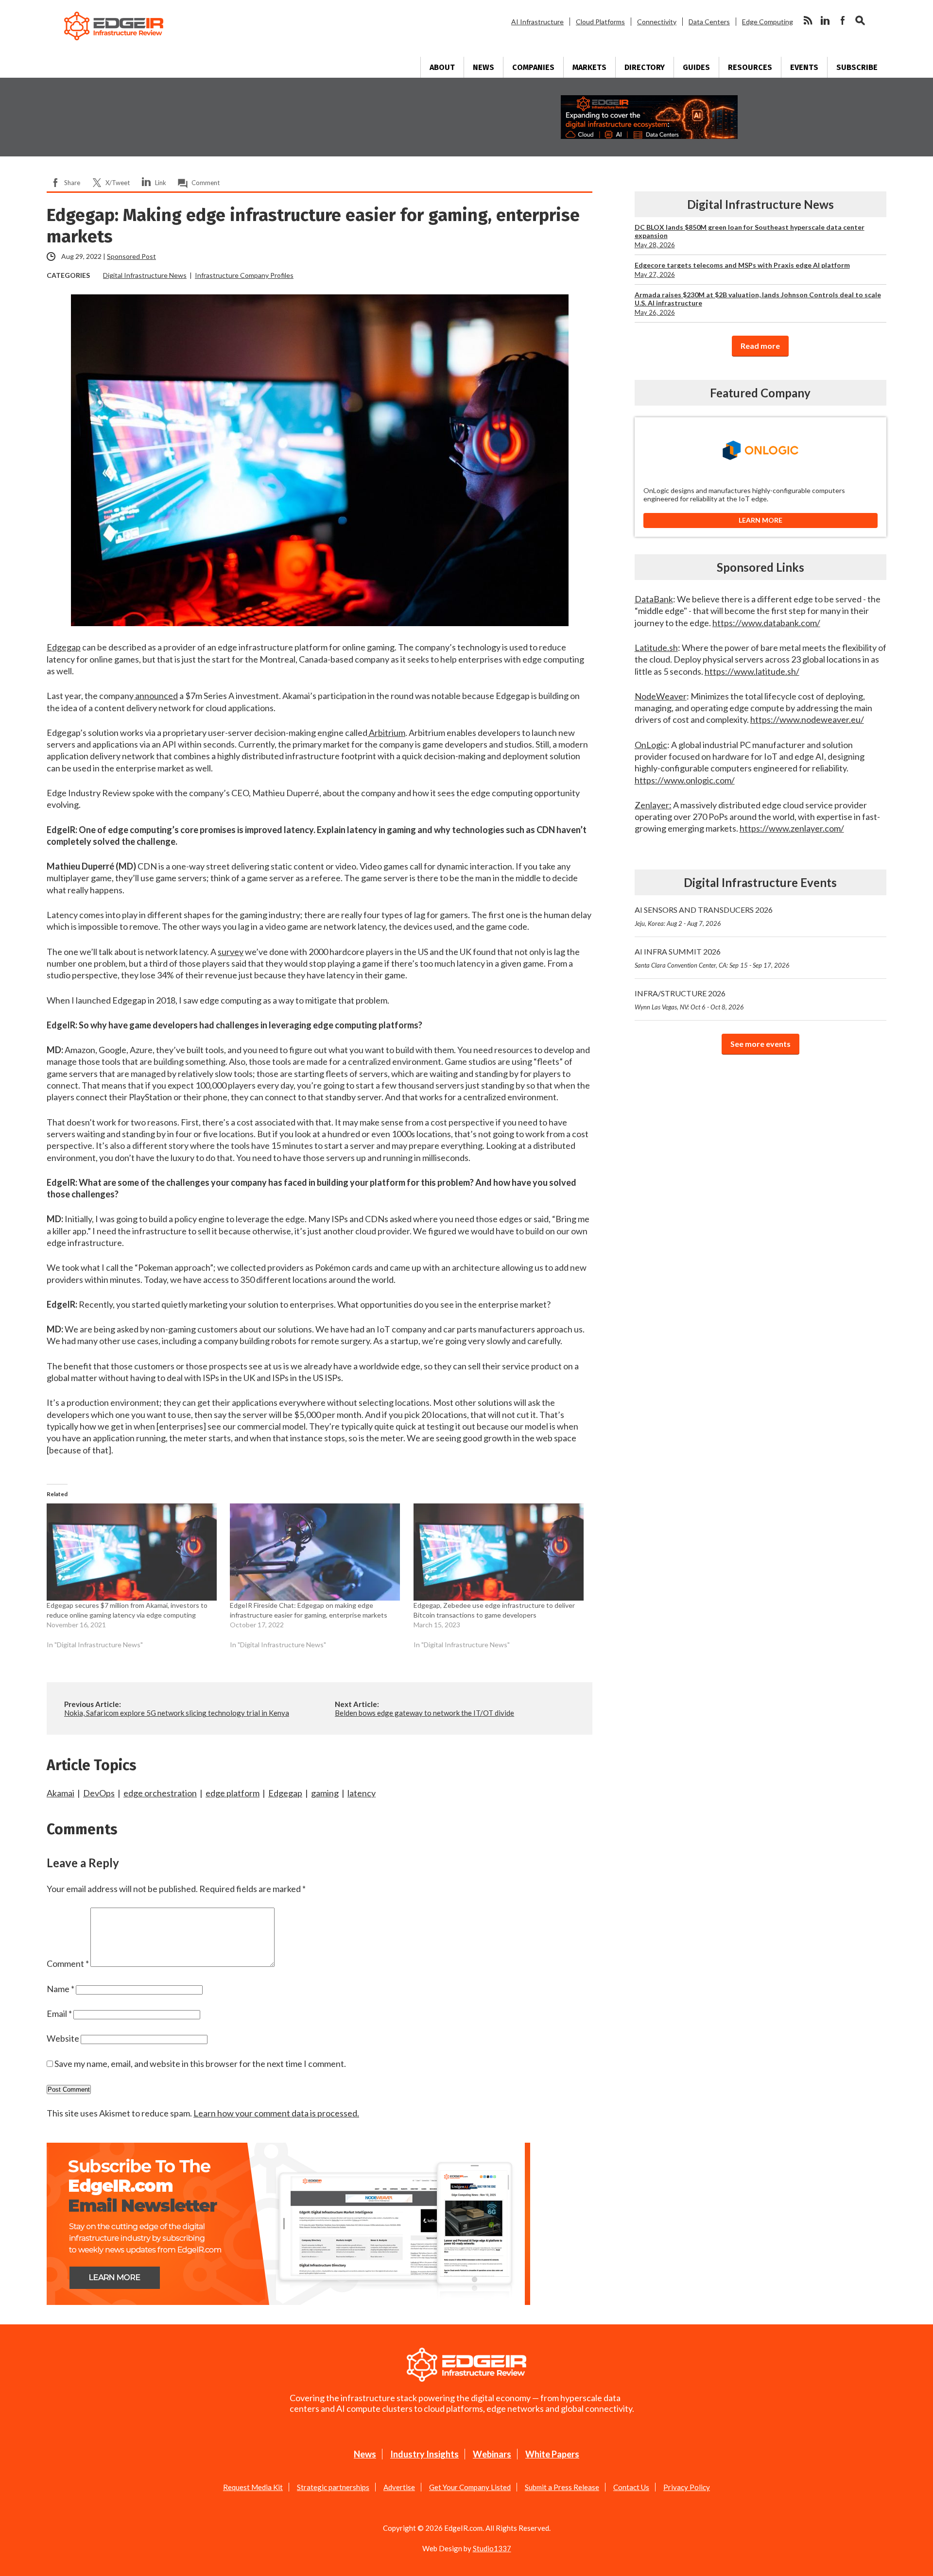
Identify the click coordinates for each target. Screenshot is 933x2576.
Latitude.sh (656, 648)
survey (231, 952)
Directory (645, 67)
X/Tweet (118, 183)
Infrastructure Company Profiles (244, 275)
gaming (325, 1793)
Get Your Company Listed (470, 2487)
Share (72, 183)
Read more (760, 346)
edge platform (233, 1793)
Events (804, 67)
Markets (589, 67)
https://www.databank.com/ (766, 623)
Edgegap (64, 647)
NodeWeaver (661, 696)
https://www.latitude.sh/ (752, 671)
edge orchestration (160, 1793)
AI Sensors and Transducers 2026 (704, 916)
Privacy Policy (687, 2487)
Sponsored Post (131, 256)
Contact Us (631, 2487)
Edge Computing (768, 22)
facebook (843, 20)
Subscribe (857, 67)
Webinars (492, 2454)
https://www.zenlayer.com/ (792, 828)
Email (59, 2013)
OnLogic (651, 745)
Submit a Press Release (562, 2487)
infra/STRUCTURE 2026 (689, 1000)
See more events (760, 1044)
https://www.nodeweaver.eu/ (807, 719)
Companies (533, 67)
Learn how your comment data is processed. (276, 2113)
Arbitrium (386, 733)
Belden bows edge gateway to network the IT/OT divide (424, 1713)
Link (161, 183)
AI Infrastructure (537, 22)
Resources (750, 67)
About (442, 67)
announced (156, 696)
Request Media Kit (253, 2487)
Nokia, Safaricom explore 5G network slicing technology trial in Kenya (177, 1713)
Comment (206, 183)
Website (63, 2038)
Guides (696, 67)
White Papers (552, 2454)
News (484, 67)
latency (362, 1793)
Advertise (399, 2487)
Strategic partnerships (333, 2487)
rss (808, 20)
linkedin (825, 20)
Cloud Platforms (600, 22)
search (860, 20)
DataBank (654, 599)
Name (60, 1989)
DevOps (99, 1793)
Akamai (60, 1793)
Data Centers (709, 22)
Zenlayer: (653, 805)
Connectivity (657, 22)
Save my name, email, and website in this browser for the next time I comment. (200, 2064)
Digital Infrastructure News (145, 275)
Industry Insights (424, 2454)
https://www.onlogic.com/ (685, 780)
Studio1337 (492, 2548)
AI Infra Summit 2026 (712, 958)
